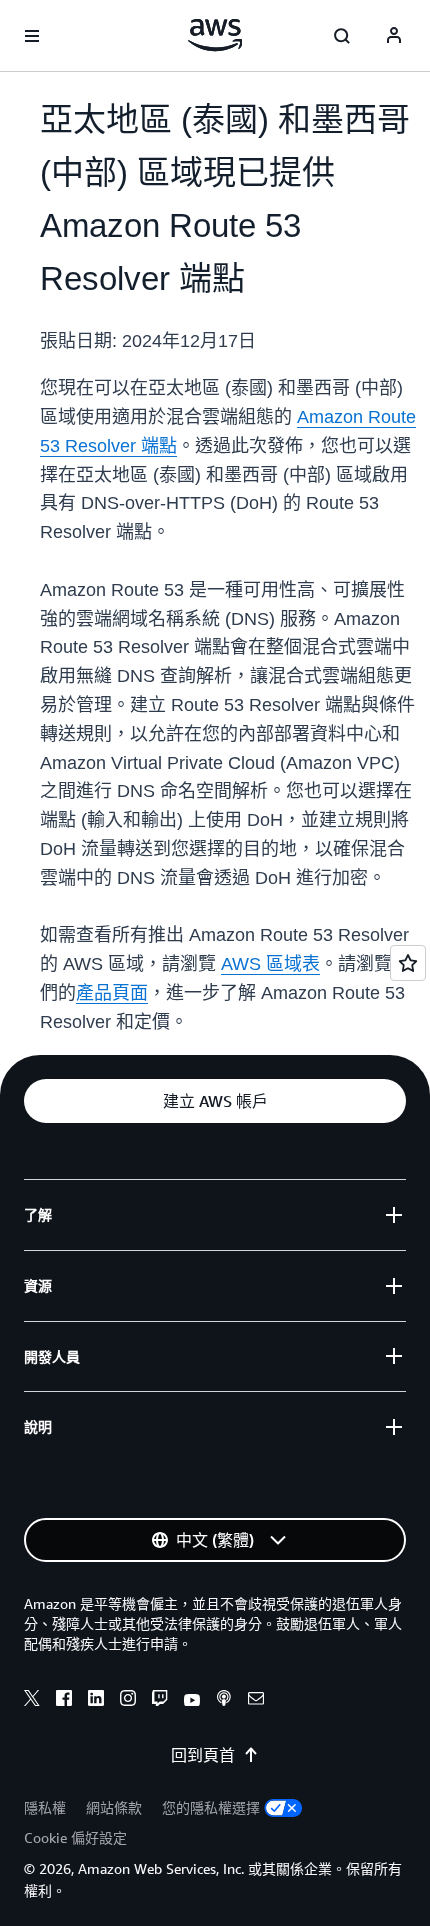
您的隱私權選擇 (211, 1807)
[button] (215, 1101)
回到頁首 (203, 1755)
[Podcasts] (224, 1701)
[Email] (256, 1701)
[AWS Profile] (394, 36)
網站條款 (114, 1807)
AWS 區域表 (270, 964)
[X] (32, 1701)
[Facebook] (64, 1701)
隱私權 (45, 1807)
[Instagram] (128, 1701)
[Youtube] (192, 1701)
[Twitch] (160, 1701)
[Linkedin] (96, 1701)
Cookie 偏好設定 (75, 1837)
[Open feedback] (408, 963)
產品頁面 (112, 993)
